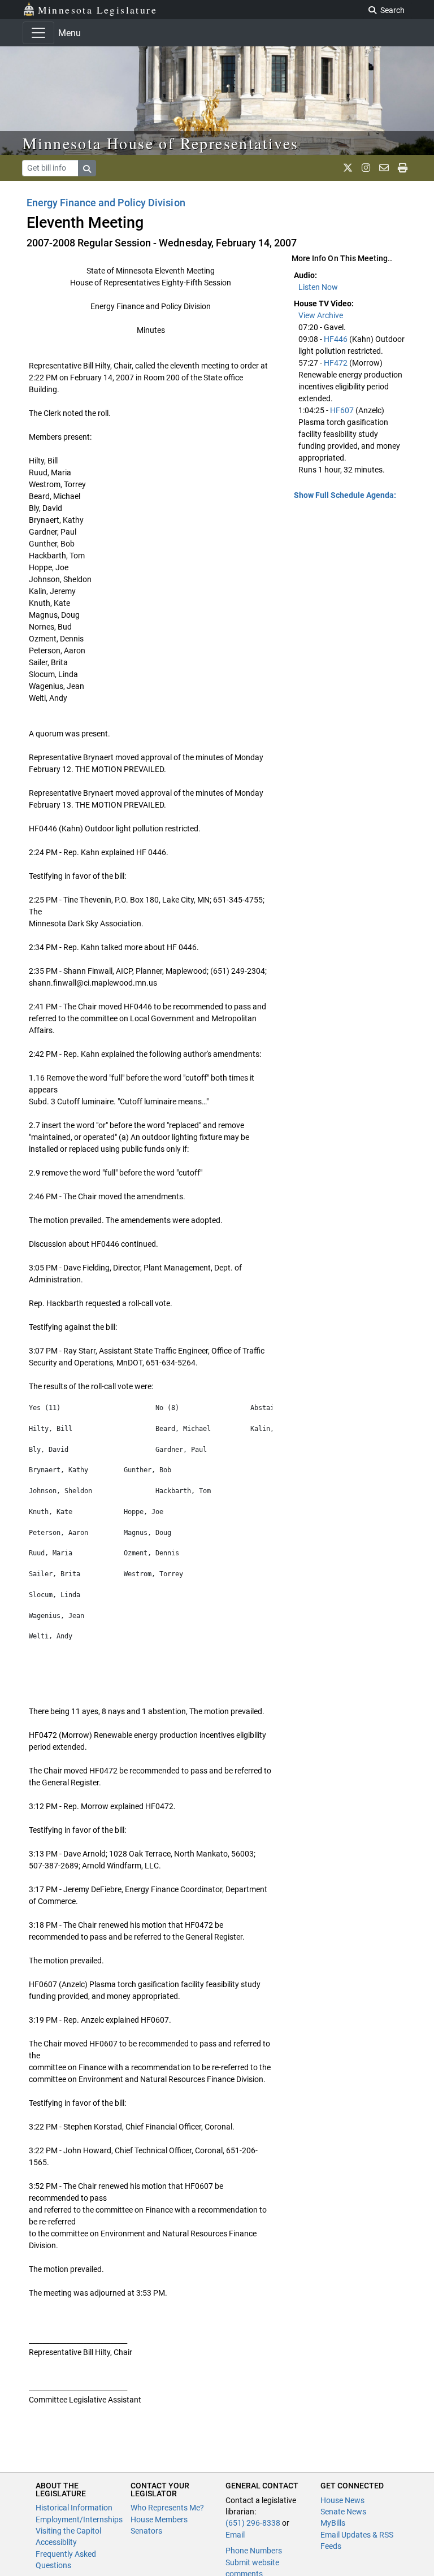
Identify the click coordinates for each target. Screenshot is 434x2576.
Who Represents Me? (167, 2508)
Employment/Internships (79, 2519)
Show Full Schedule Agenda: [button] (345, 495)
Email (235, 2535)
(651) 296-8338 (253, 2523)
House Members (159, 2519)
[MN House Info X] (348, 168)
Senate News (343, 2512)
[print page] (403, 168)
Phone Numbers (254, 2551)
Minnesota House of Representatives (161, 143)
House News (342, 2500)
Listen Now (318, 287)
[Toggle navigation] (38, 33)
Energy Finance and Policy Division (106, 203)
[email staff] (384, 168)
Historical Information (74, 2508)
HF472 (336, 363)
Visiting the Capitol (68, 2531)
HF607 (342, 410)
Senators (146, 2531)
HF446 (336, 339)
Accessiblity (56, 2542)
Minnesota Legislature (97, 10)
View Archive (321, 315)
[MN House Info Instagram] (366, 168)
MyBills (333, 2523)
